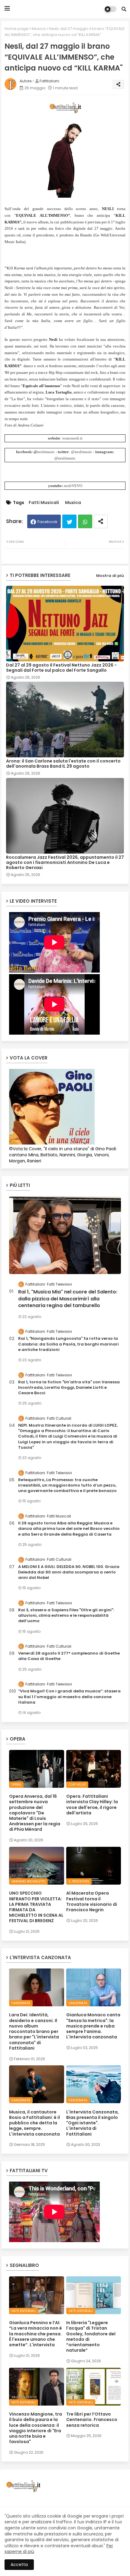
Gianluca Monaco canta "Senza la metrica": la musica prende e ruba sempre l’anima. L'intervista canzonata (93, 2026)
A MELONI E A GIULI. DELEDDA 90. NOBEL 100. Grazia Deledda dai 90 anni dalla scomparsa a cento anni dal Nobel (69, 1572)
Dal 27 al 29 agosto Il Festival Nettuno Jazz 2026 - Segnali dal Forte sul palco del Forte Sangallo (61, 668)
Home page (16, 29)
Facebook (47, 522)
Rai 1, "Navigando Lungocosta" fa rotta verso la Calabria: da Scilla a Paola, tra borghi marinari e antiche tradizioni (68, 1344)
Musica (39, 29)
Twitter (69, 521)
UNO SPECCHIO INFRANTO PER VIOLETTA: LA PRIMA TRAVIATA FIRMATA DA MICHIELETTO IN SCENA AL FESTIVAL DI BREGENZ (36, 1907)
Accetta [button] (19, 2564)
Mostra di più (110, 576)
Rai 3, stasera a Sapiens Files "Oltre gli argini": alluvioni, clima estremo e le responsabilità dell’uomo (66, 1616)
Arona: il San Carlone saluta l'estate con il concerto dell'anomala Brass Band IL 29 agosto (63, 764)
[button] (124, 9)
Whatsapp (85, 521)
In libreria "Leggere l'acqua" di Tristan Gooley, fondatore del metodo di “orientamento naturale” (91, 2336)
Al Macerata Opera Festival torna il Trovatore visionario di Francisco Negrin (92, 1901)
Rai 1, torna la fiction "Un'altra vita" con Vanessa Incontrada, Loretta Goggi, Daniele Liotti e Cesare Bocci (69, 1388)
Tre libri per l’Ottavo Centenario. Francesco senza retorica (92, 2420)
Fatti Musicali (44, 503)
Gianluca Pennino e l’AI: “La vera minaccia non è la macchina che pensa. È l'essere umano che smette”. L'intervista (36, 2334)
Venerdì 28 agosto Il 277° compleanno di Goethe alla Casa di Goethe (69, 1656)
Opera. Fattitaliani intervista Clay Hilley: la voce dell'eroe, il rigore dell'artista (92, 1805)
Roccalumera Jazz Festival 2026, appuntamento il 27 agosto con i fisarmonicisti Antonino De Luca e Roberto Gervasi (65, 863)
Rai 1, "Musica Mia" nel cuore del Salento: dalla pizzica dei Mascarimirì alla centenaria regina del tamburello (68, 1299)
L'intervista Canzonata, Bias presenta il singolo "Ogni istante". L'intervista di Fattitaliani (93, 2123)
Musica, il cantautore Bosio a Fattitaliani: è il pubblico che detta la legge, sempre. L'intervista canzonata (34, 2123)
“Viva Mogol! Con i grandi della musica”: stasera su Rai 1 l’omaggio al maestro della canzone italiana (69, 1697)
